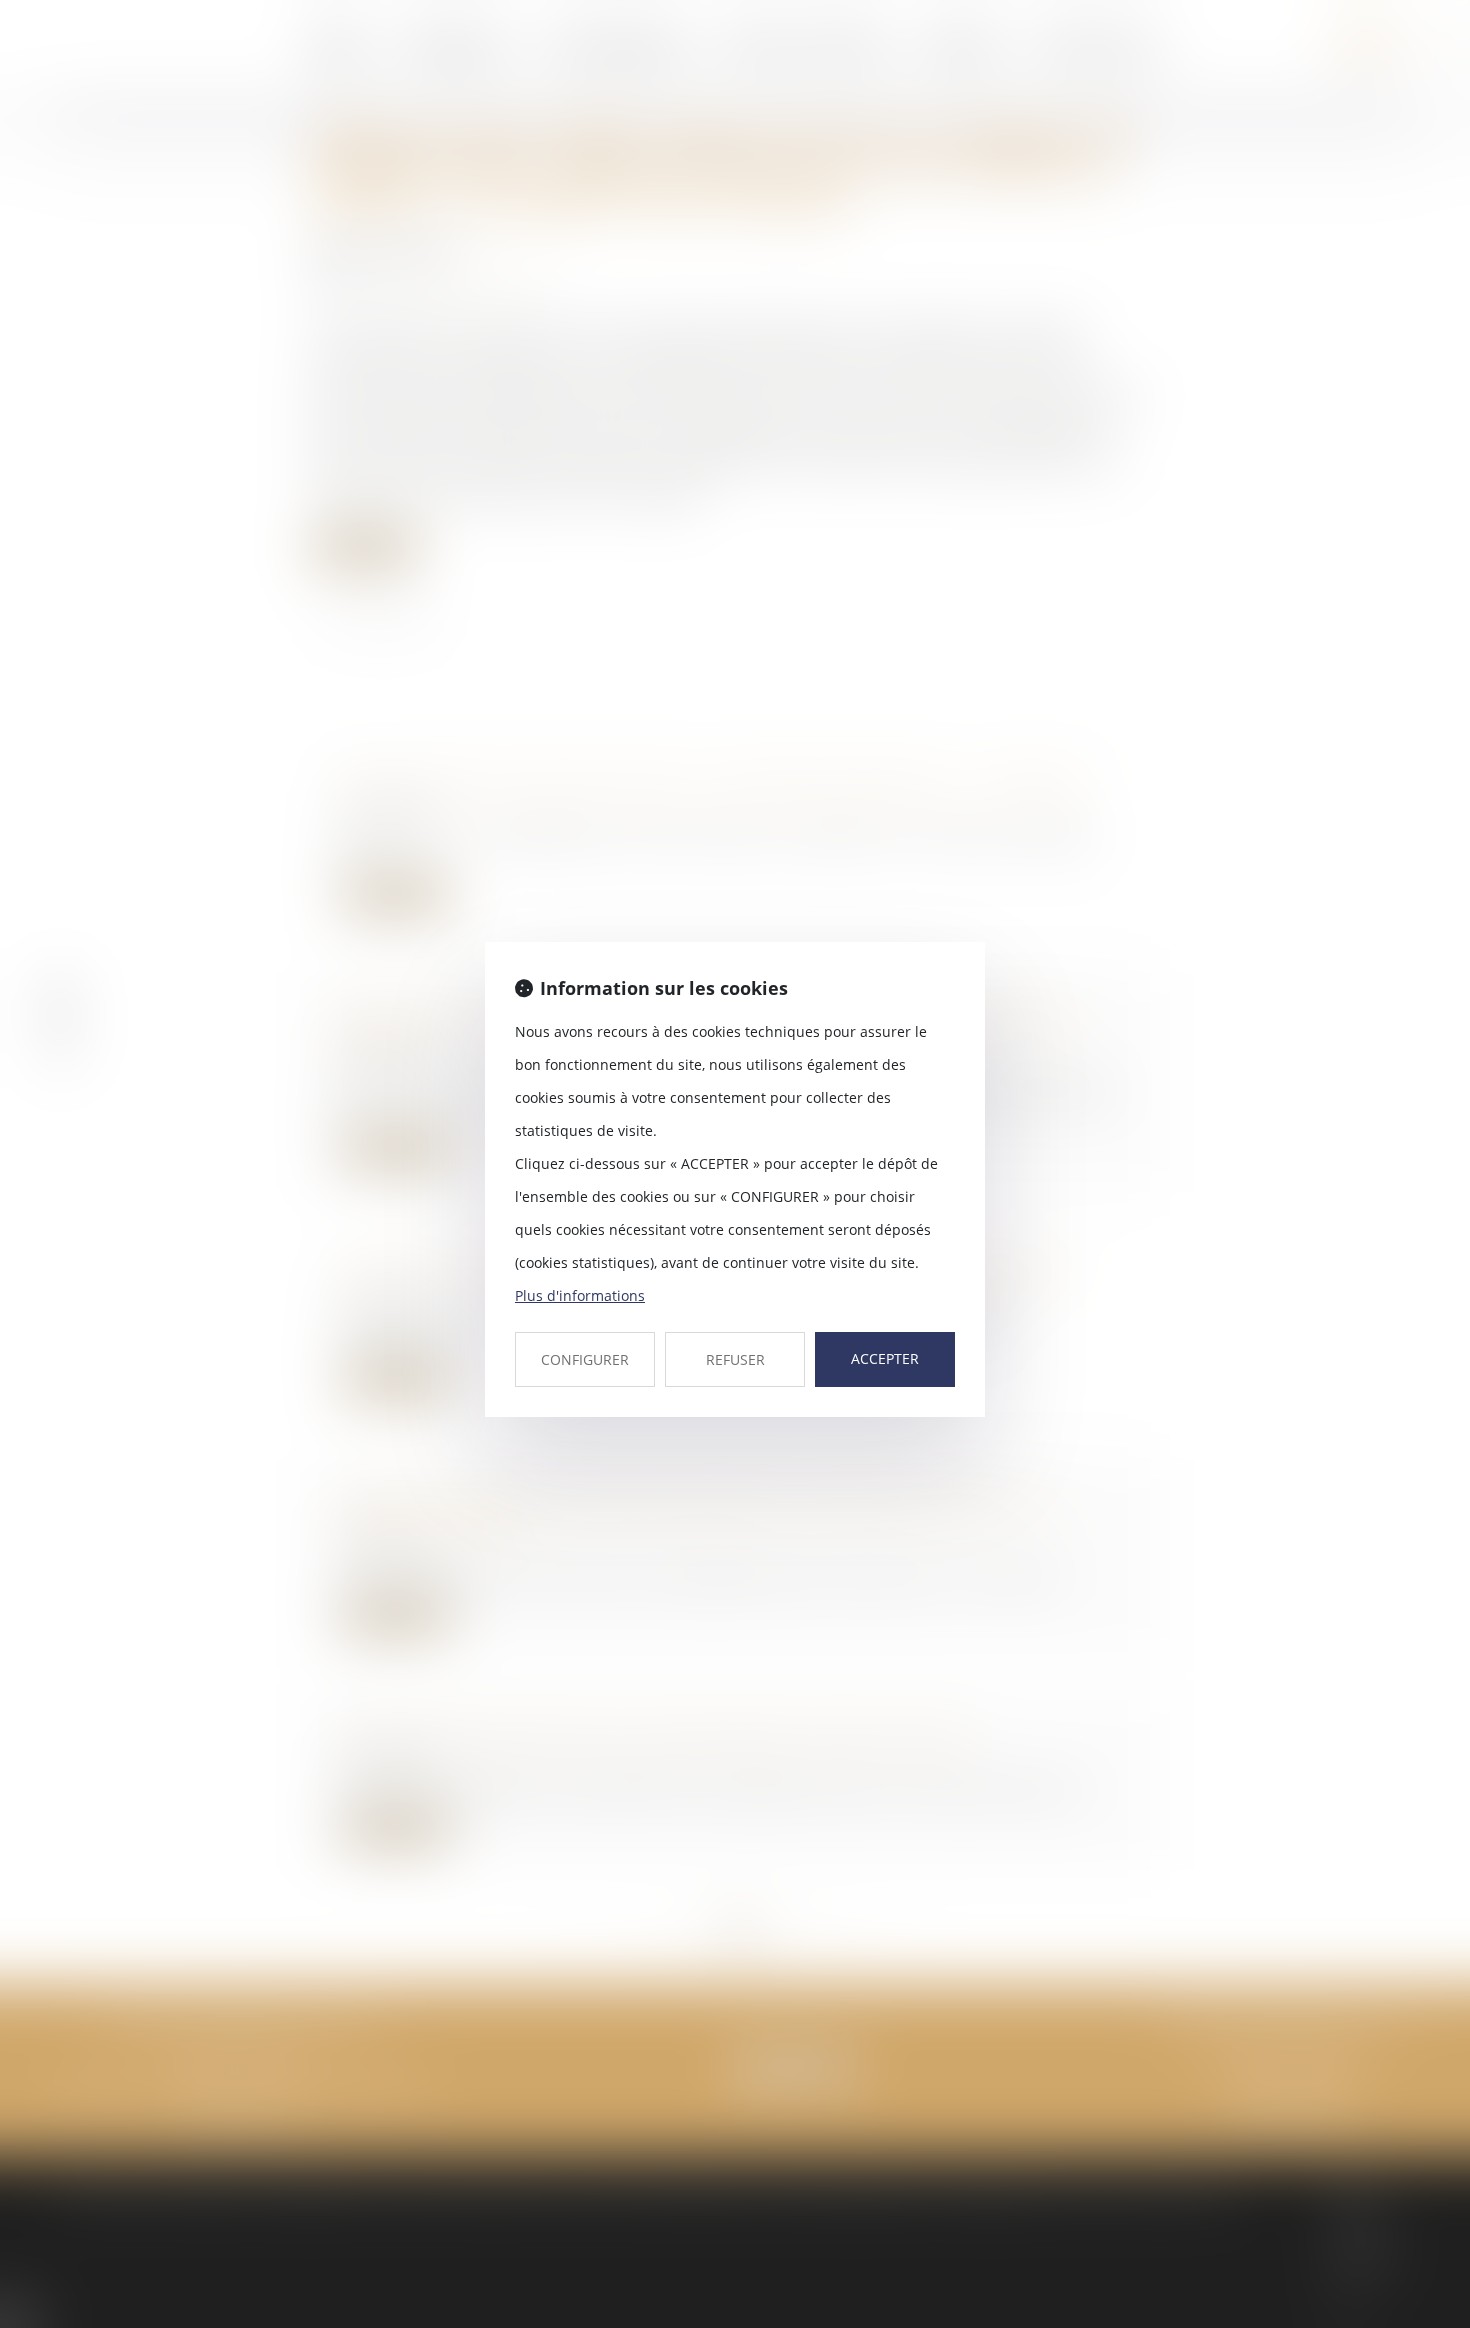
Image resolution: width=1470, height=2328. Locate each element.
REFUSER (735, 1359)
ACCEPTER (885, 1358)
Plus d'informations (580, 1295)
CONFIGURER (585, 1359)
